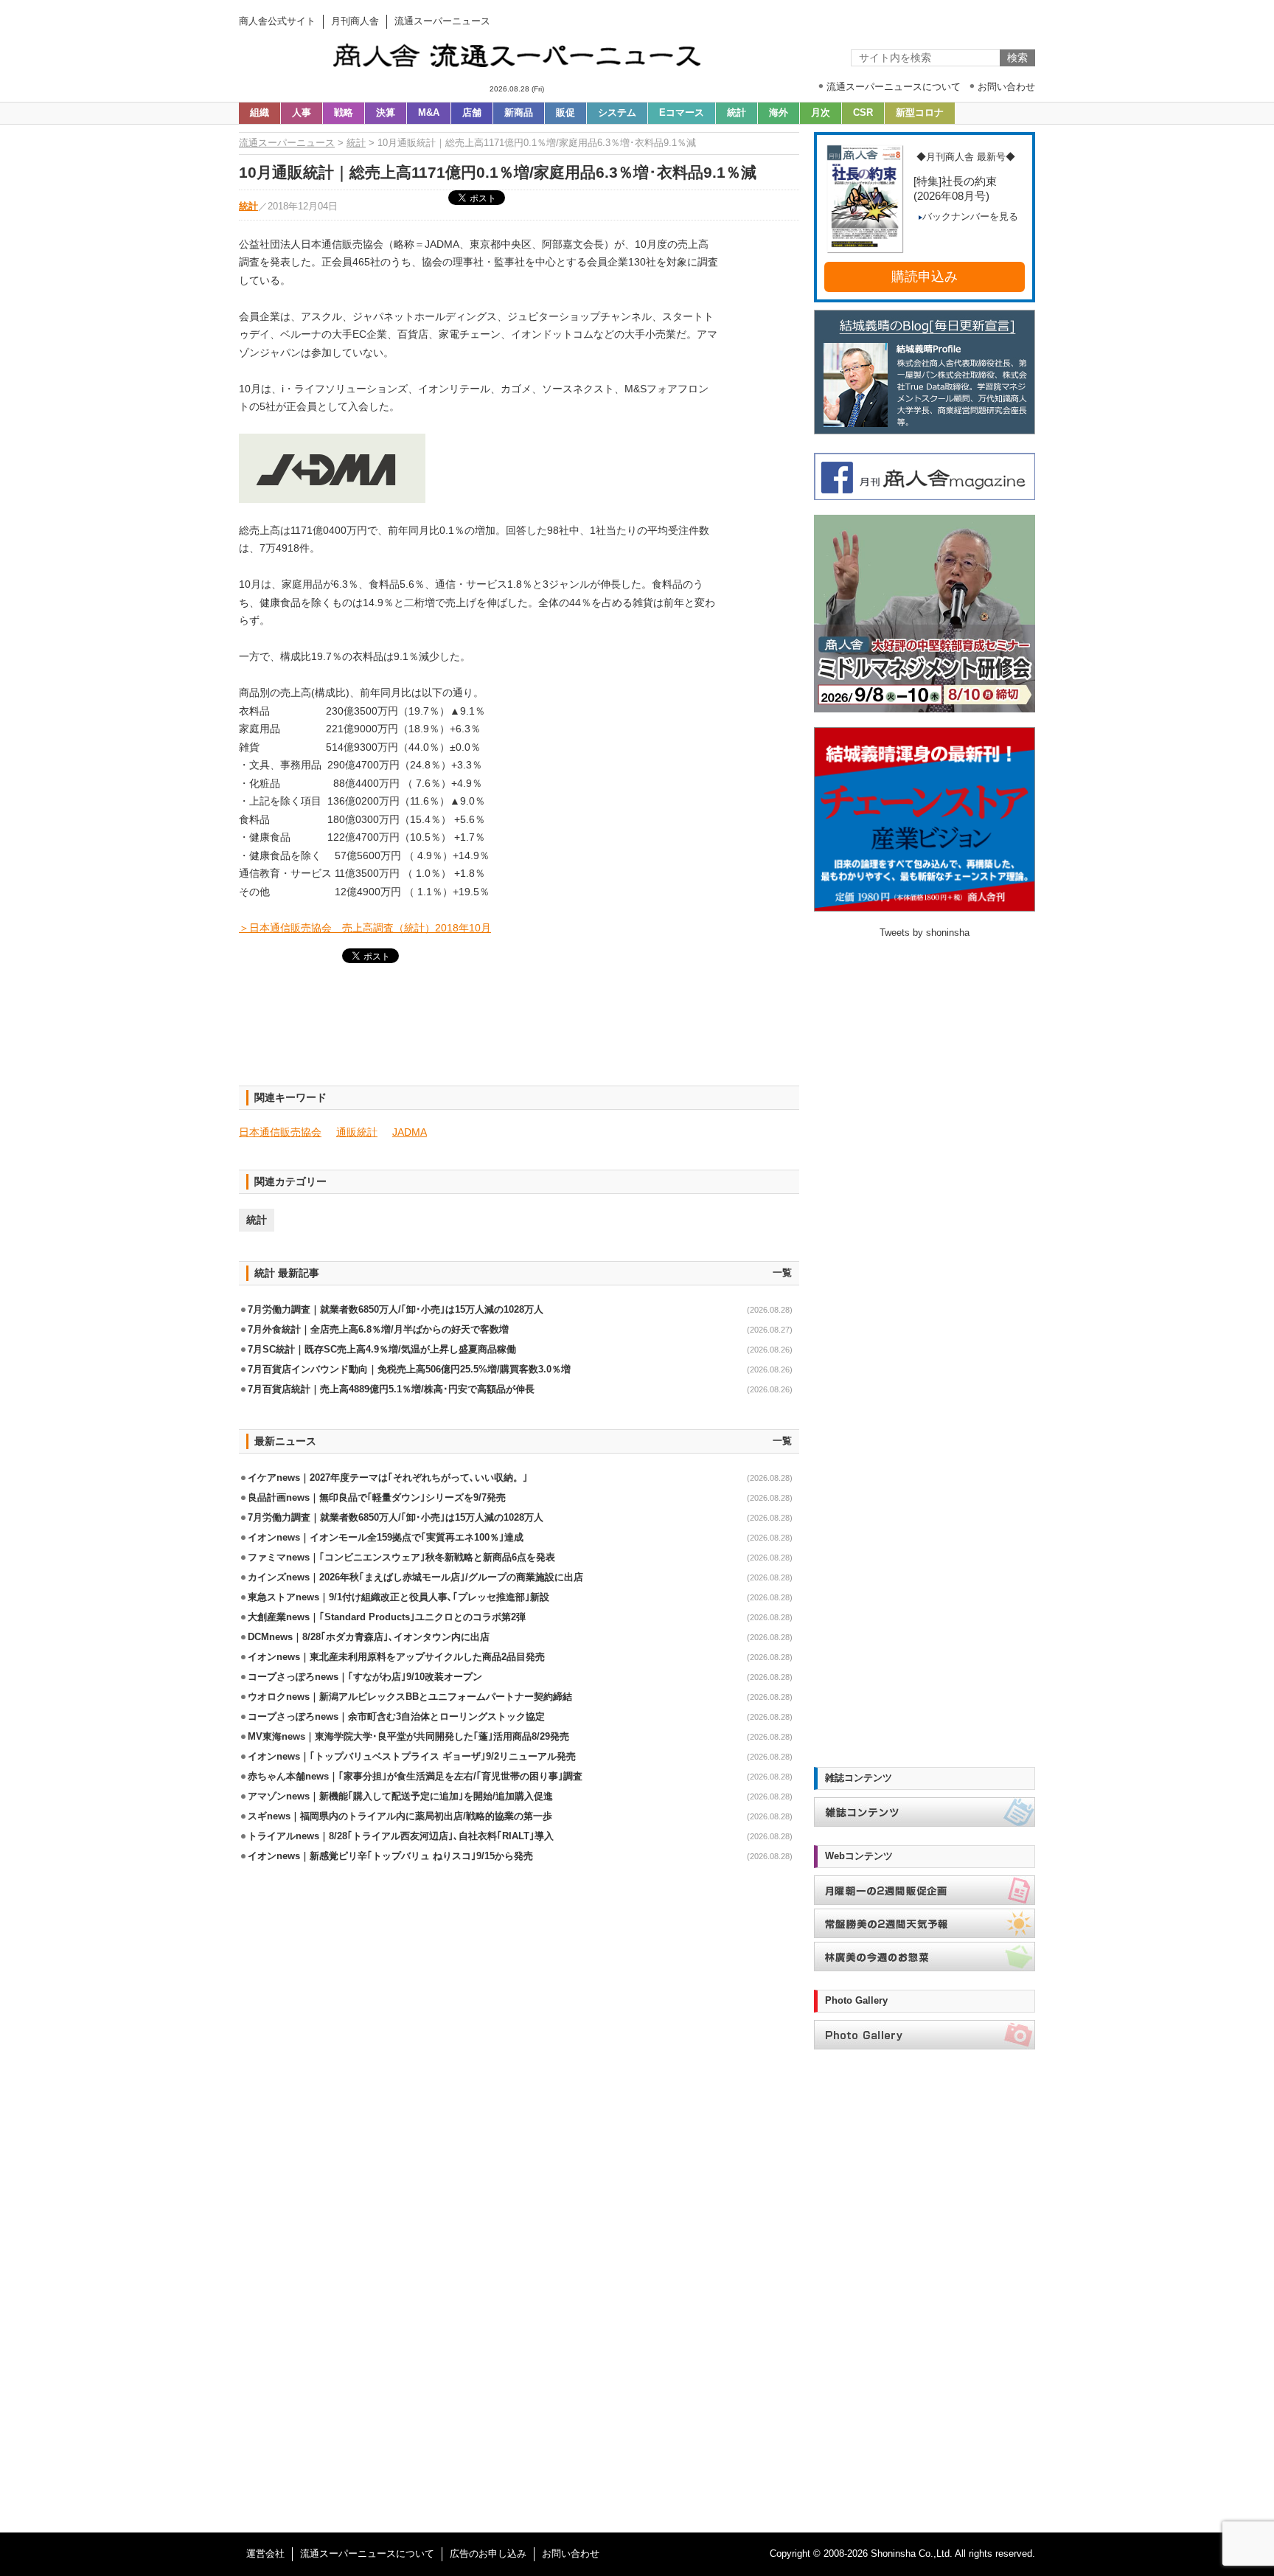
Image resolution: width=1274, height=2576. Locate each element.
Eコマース (682, 113)
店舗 (472, 113)
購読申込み (925, 277)
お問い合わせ (571, 2554)
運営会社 (265, 2554)
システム (617, 113)
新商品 (519, 113)
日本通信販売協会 (280, 1132)
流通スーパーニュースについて (367, 2554)
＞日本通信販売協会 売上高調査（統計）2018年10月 (365, 928)
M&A (429, 113)
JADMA (410, 1132)
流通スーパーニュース (287, 143)
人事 (302, 113)
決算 (386, 113)
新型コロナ (920, 113)
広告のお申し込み (488, 2554)
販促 (565, 113)
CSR (863, 113)
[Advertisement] (519, 1033)
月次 (821, 113)
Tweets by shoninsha (925, 933)
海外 (779, 113)
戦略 (344, 113)
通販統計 (357, 1132)
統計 (737, 113)
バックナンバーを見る (970, 217)
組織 (260, 113)
